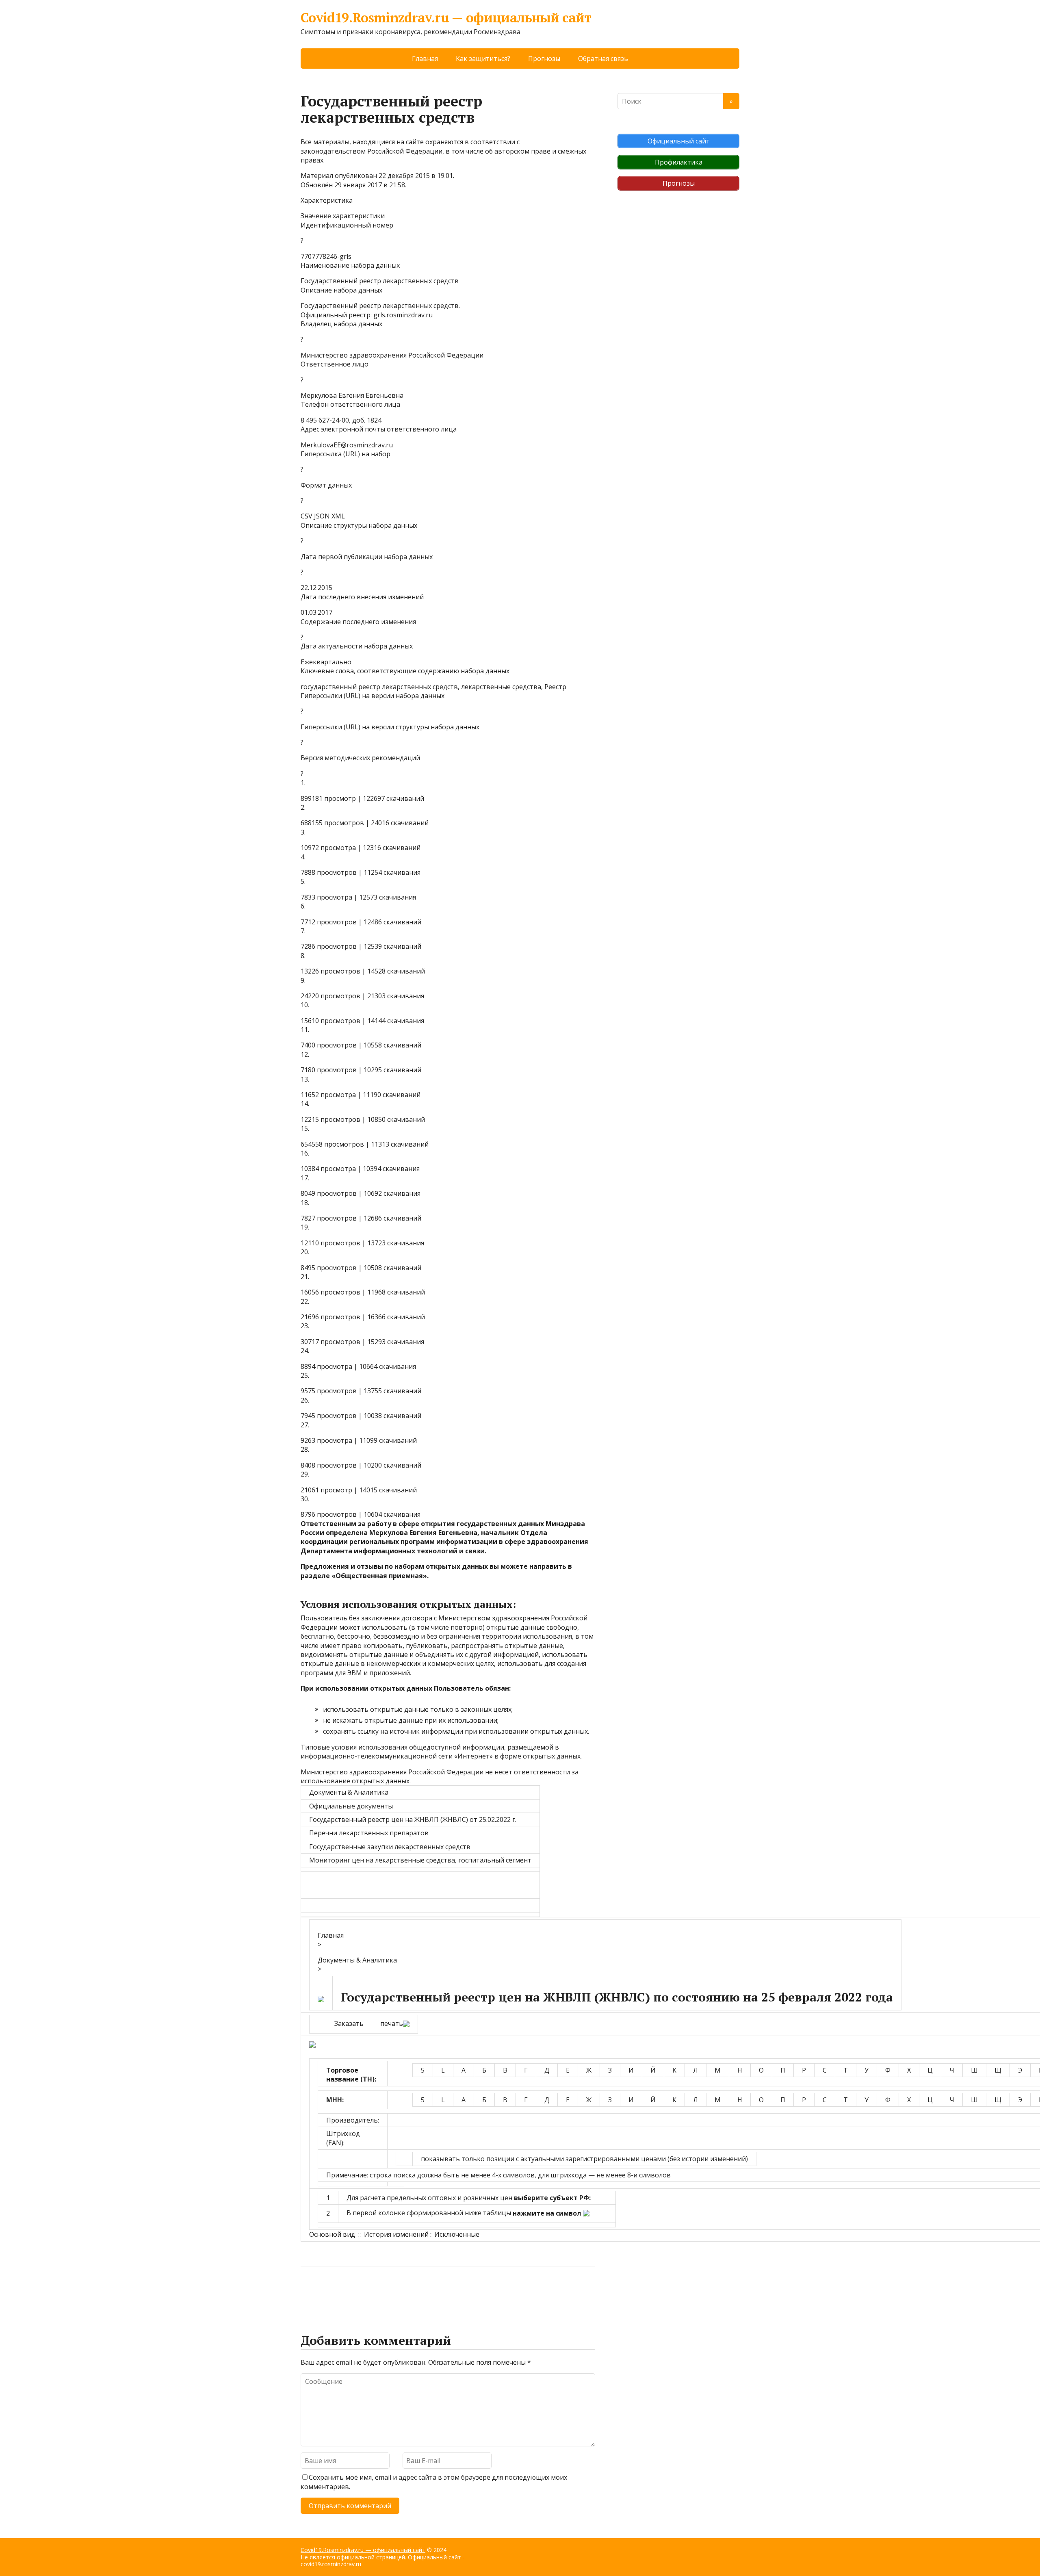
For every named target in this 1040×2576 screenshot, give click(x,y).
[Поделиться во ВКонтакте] (329, 2293)
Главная (425, 59)
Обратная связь (603, 59)
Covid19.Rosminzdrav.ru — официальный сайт (446, 18)
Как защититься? (483, 59)
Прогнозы (544, 59)
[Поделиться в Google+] (370, 2293)
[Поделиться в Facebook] (309, 2293)
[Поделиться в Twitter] (390, 2293)
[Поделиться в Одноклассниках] (349, 2293)
